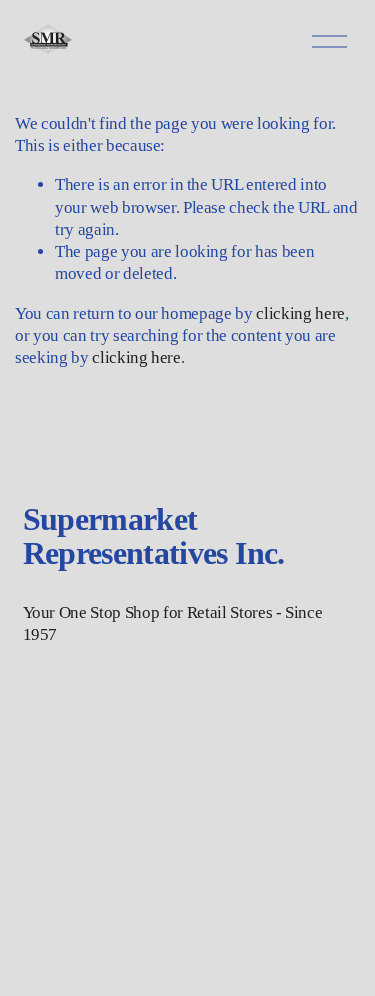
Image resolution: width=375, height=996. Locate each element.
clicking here (300, 313)
